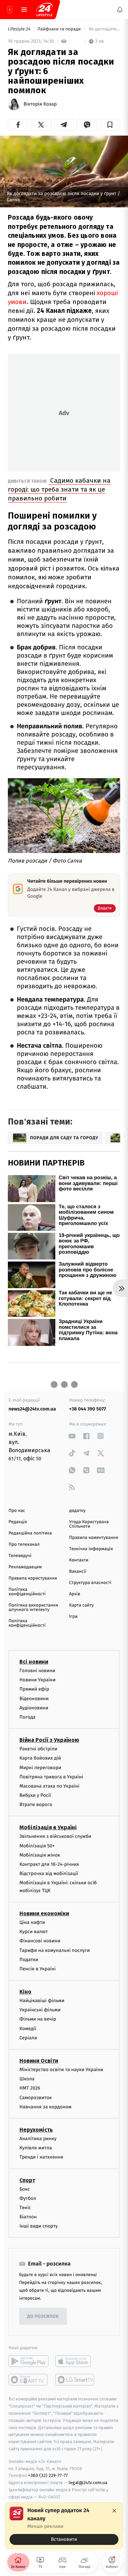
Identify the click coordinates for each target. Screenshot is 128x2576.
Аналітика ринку (38, 2139)
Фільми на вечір (38, 2019)
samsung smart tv (75, 2380)
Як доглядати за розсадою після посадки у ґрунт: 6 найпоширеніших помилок (104, 29)
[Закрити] (114, 2511)
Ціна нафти (32, 1922)
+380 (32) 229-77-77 (48, 2476)
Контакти (79, 1560)
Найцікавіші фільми (42, 2001)
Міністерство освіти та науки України (61, 2070)
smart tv (29, 2380)
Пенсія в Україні (38, 1969)
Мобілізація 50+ (37, 1846)
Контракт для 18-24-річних (49, 1864)
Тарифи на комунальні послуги (55, 1950)
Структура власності (90, 1583)
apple (75, 2361)
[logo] (44, 10)
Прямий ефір (34, 1689)
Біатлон (28, 2217)
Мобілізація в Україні (48, 1828)
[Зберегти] (110, 125)
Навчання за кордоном (45, 2107)
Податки (29, 1960)
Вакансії (78, 1572)
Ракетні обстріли (38, 1749)
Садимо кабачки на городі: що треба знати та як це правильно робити (59, 489)
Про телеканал (24, 1545)
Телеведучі (20, 1556)
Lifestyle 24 (20, 29)
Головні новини (37, 1671)
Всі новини (34, 1662)
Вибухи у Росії (35, 1795)
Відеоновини (34, 1699)
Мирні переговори (40, 1768)
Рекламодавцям (25, 1567)
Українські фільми (40, 2010)
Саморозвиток (36, 2098)
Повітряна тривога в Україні (51, 1777)
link (72, 1436)
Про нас (17, 1511)
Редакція (18, 1522)
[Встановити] (64, 2526)
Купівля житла (36, 2148)
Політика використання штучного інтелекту (33, 1608)
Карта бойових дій (40, 1758)
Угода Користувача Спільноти (89, 1524)
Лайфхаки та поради (60, 29)
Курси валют (34, 1932)
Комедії (28, 2029)
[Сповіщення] (120, 10)
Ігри (74, 1617)
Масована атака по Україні (49, 1786)
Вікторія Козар (40, 104)
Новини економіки (44, 1913)
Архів (75, 1594)
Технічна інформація (91, 1549)
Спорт (27, 2180)
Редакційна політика (30, 1533)
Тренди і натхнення (41, 2157)
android (29, 2361)
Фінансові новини (40, 1941)
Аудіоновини (34, 1708)
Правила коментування (94, 1538)
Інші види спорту (39, 2226)
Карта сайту (82, 1605)
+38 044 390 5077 (88, 1409)
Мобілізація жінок (40, 1855)
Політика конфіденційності (27, 1592)
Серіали (28, 2038)
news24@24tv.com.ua (32, 1409)
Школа (27, 2079)
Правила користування (33, 1578)
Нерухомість (36, 2130)
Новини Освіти (39, 2061)
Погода (27, 1717)
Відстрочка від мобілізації (49, 1874)
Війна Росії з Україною (49, 1740)
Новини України (38, 1680)
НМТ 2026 (30, 2088)
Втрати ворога (36, 1805)
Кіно (25, 1992)
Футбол (28, 2198)
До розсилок (43, 2317)
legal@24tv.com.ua (88, 2483)
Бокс (25, 2189)
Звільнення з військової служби (55, 1837)
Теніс (25, 2208)
